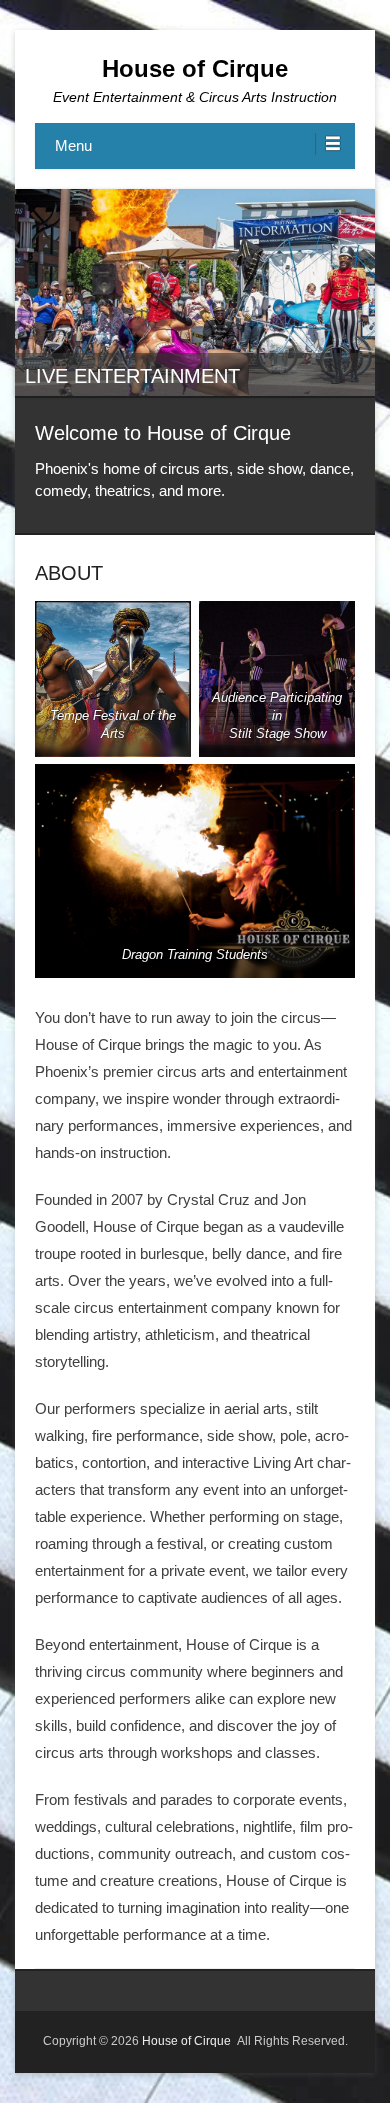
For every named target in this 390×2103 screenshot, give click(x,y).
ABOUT (69, 573)
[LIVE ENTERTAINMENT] (195, 292)
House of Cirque (195, 68)
